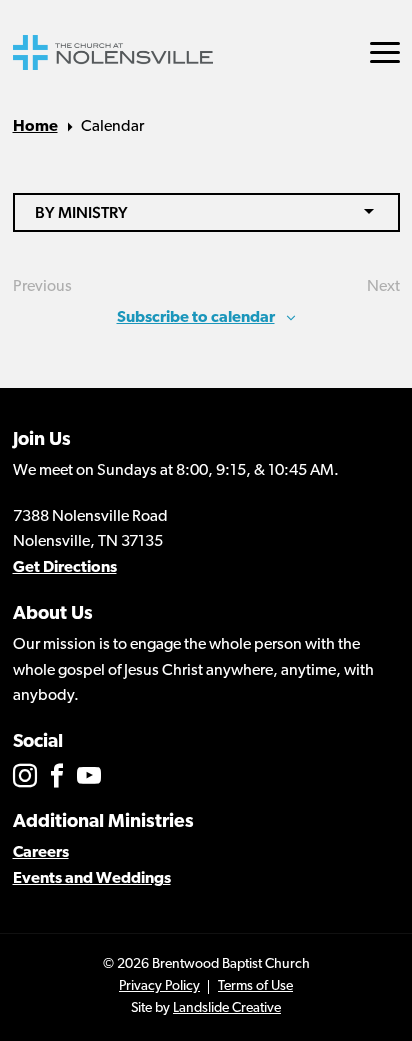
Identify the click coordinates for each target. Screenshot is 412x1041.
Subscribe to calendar (196, 318)
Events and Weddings (92, 879)
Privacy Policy (159, 986)
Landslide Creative (227, 1008)
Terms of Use (255, 986)
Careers (41, 853)
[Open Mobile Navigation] (385, 52)
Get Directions (65, 568)
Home (35, 127)
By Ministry (81, 212)
